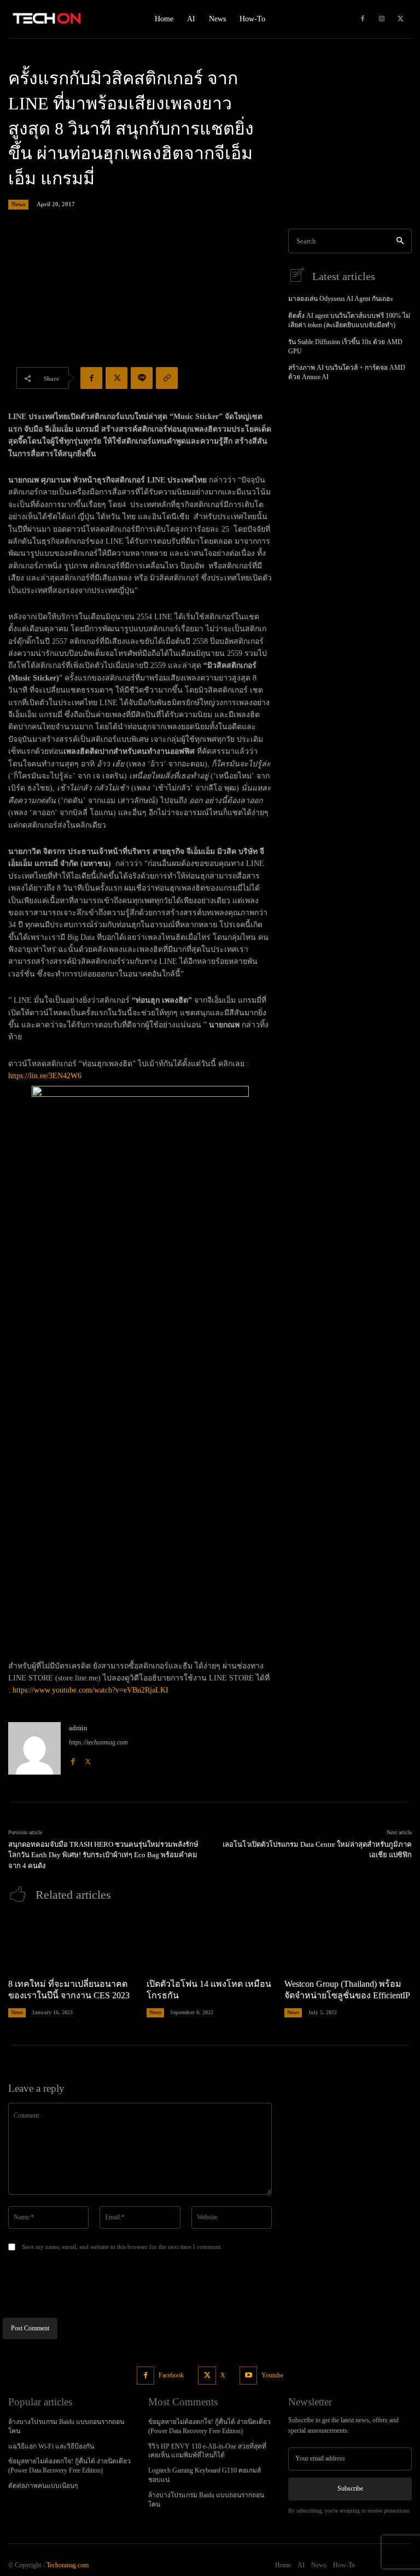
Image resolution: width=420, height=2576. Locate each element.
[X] (401, 19)
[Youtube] (249, 2376)
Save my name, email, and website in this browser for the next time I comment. (122, 2247)
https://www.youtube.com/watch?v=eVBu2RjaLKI (91, 1690)
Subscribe (350, 2488)
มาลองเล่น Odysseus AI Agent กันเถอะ (341, 299)
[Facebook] (363, 19)
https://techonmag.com (98, 1742)
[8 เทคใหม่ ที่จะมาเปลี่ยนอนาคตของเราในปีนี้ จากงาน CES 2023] (72, 1943)
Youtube (272, 2375)
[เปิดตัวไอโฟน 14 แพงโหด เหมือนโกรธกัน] (210, 1943)
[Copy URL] (167, 378)
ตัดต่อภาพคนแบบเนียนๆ (43, 2486)
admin (78, 1728)
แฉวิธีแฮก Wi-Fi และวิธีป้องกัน (51, 2446)
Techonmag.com (68, 2565)
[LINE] (142, 378)
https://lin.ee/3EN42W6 (45, 1076)
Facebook (171, 2375)
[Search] (400, 241)
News (18, 204)
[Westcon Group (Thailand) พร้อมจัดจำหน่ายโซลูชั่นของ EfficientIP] (348, 1943)
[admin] (34, 1748)
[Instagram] (382, 19)
